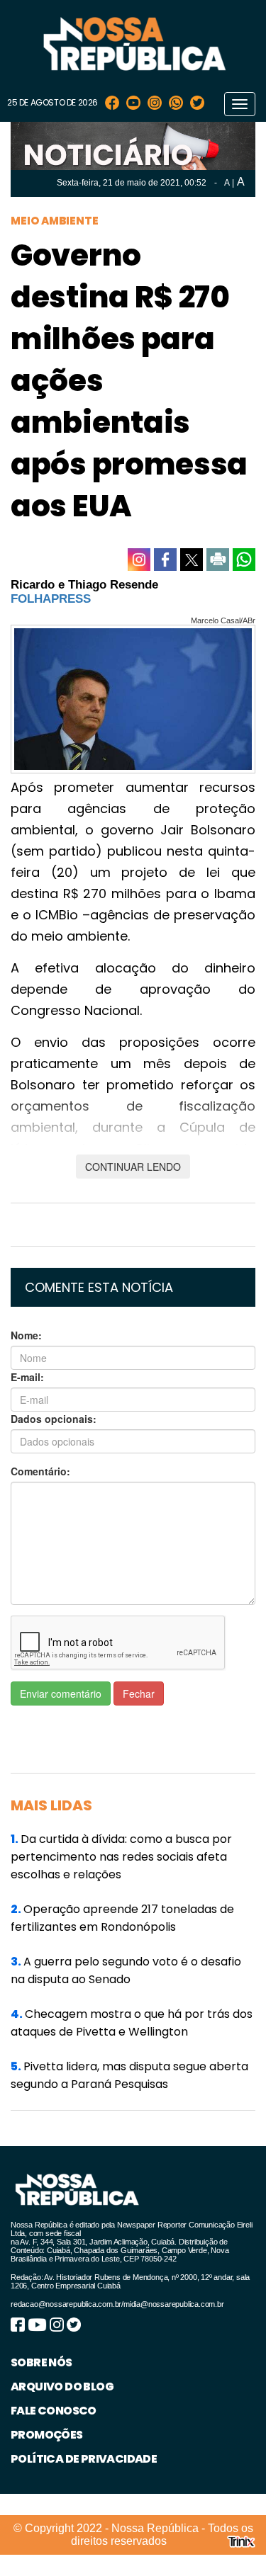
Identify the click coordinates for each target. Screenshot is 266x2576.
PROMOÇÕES (47, 2435)
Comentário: (40, 1471)
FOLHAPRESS (51, 599)
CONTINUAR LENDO (133, 1167)
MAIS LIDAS (51, 1805)
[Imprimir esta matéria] (218, 560)
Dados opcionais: (54, 1419)
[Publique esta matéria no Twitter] (192, 560)
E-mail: (27, 1377)
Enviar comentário (61, 1693)
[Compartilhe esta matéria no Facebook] (165, 560)
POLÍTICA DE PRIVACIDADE (84, 2459)
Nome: (26, 1335)
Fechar (139, 1693)
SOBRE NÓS (41, 2362)
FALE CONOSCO (54, 2411)
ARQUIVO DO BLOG (62, 2387)
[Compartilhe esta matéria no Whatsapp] (244, 560)
